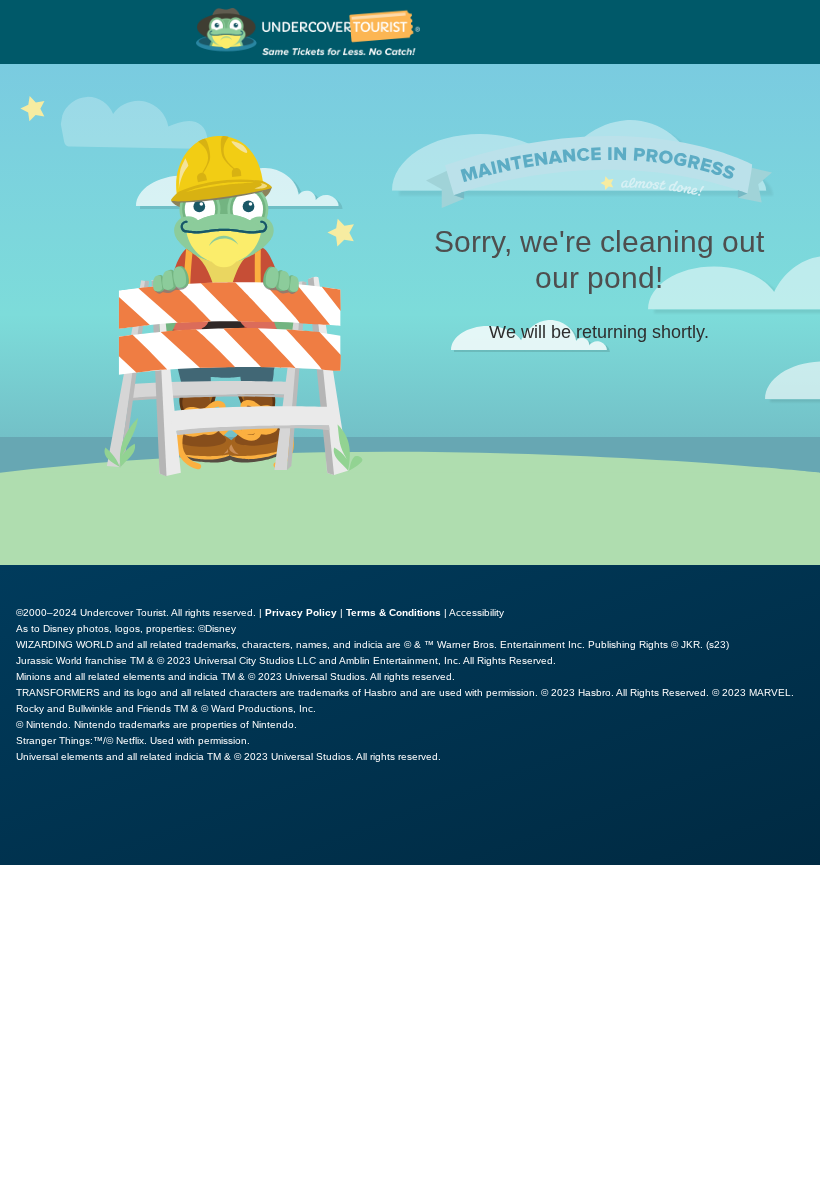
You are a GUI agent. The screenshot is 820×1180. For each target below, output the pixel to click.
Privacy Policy (301, 612)
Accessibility (476, 612)
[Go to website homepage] (308, 32)
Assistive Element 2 (220, 823)
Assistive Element (71, 823)
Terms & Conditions (393, 612)
